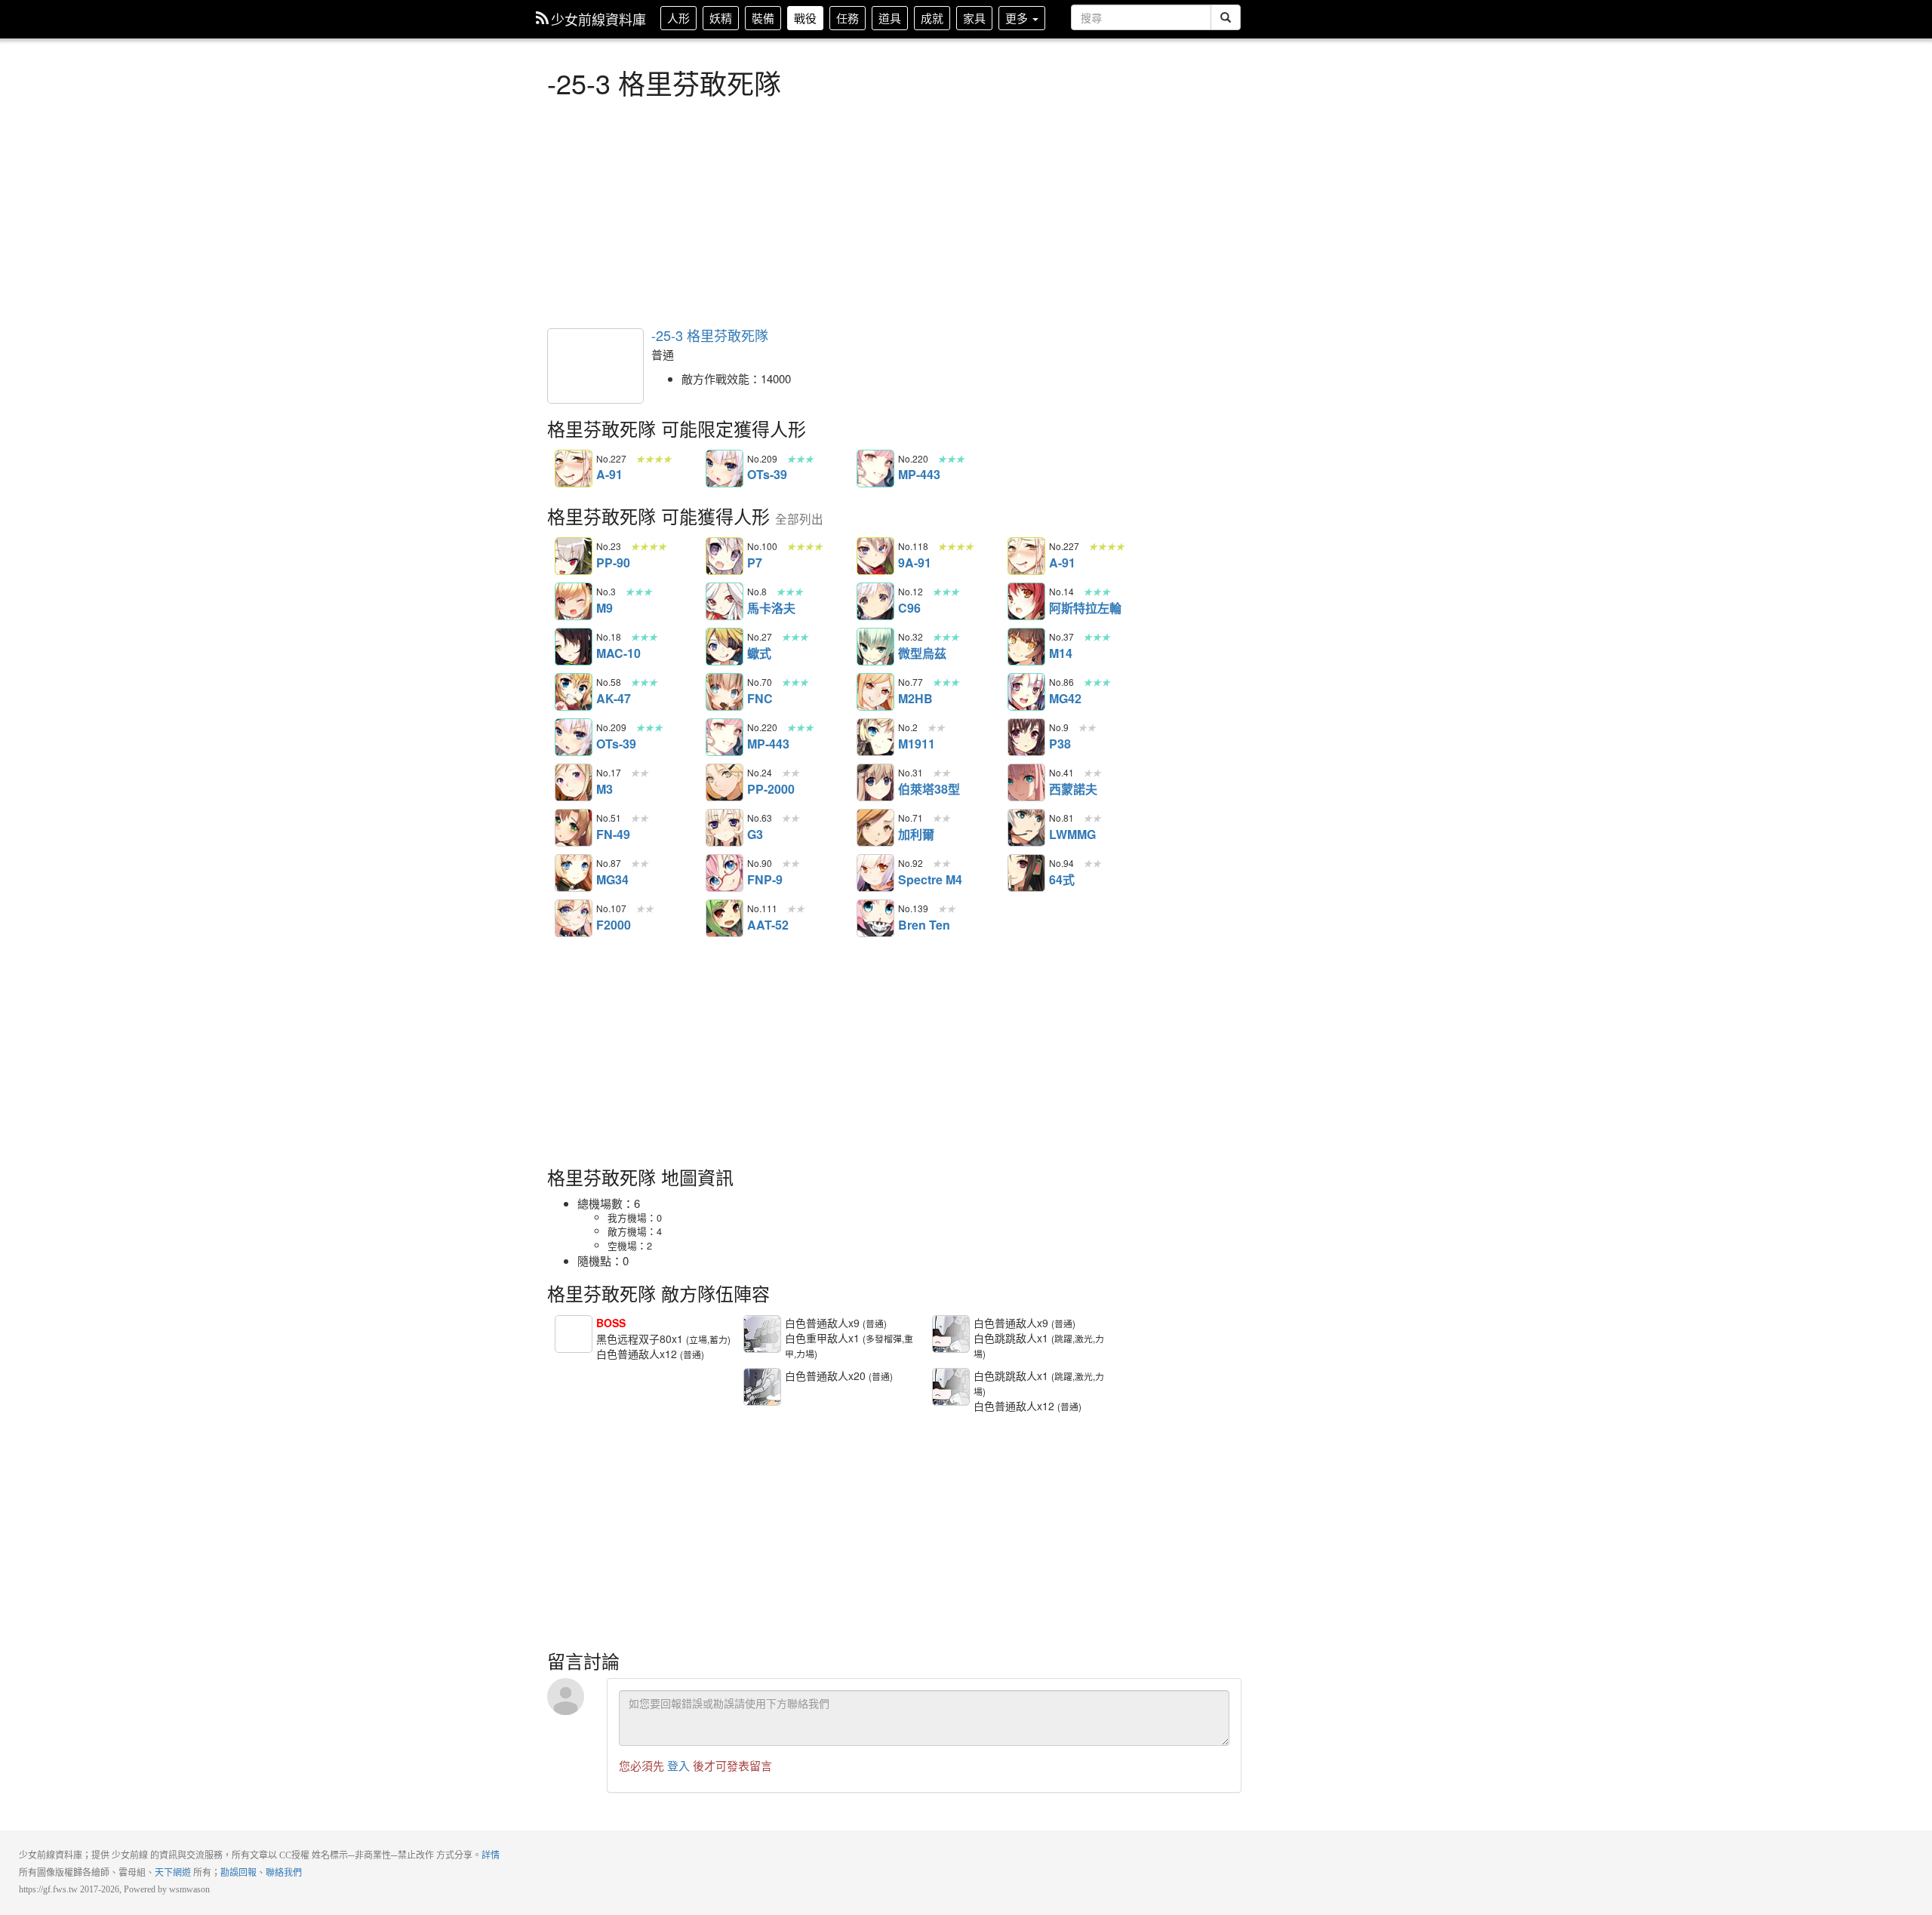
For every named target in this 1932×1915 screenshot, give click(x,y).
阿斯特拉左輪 (1026, 601)
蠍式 (724, 647)
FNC (724, 692)
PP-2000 (724, 782)
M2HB (875, 692)
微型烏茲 (875, 647)
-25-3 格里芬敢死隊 (710, 335)
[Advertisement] (894, 211)
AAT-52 (724, 918)
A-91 (574, 469)
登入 (678, 1765)
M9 (574, 601)
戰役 (805, 18)
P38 (1026, 737)
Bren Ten (875, 918)
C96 (875, 601)
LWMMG (1026, 828)
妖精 (721, 18)
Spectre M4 (875, 873)
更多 (1018, 18)
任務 (848, 18)
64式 (1026, 873)
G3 (724, 828)
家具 (974, 18)
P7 (724, 556)
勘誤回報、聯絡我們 (261, 1873)
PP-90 (574, 556)
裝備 (763, 18)
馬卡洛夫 (724, 601)
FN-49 (574, 828)
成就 (932, 18)
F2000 (574, 918)
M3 (574, 782)
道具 (890, 18)
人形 (678, 18)
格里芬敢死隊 (595, 366)
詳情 (491, 1855)
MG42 (1026, 692)
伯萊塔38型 (875, 782)
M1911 (875, 737)
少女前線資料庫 (598, 19)
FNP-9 (724, 873)
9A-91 (875, 556)
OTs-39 (724, 469)
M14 (1026, 647)
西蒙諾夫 (1026, 782)
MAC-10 (574, 647)
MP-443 (875, 469)
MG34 (574, 873)
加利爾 (875, 828)
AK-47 (574, 692)
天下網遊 (173, 1873)
